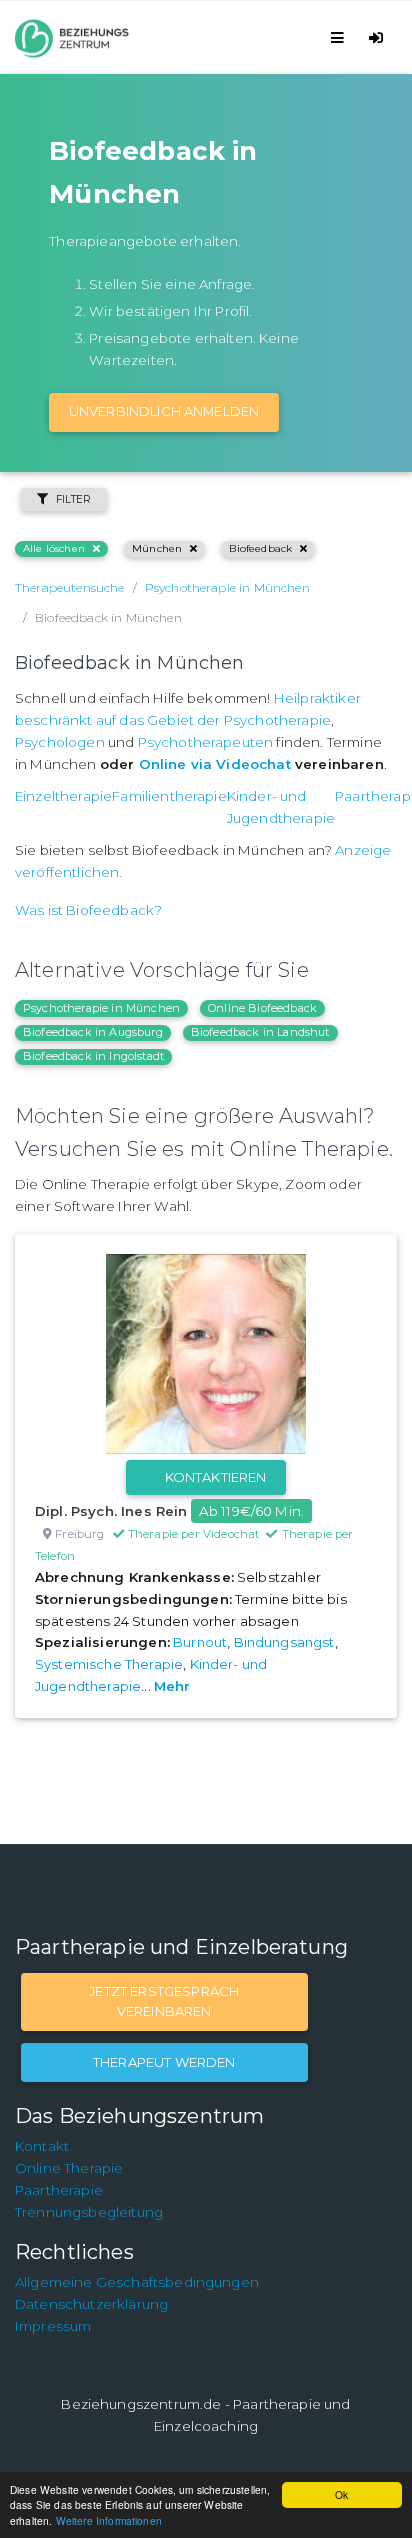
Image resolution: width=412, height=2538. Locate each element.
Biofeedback (260, 548)
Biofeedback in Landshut (260, 1032)
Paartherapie (59, 2190)
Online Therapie (69, 2168)
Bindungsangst (284, 1642)
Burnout (200, 1642)
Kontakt (42, 2146)
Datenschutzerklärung (91, 2304)
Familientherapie (169, 796)
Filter (73, 499)
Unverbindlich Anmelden (164, 411)
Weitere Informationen (109, 2520)
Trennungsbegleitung (89, 2212)
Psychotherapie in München (101, 1008)
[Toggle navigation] (340, 37)
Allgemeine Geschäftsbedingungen (137, 2282)
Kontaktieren (216, 1477)
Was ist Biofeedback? (88, 910)
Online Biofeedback (262, 1008)
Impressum (53, 2326)
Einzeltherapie (63, 796)
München (157, 548)
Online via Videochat (215, 764)
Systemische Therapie (109, 1664)
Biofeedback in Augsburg (93, 1032)
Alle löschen (54, 548)
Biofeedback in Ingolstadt (93, 1056)
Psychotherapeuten (206, 742)
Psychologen (60, 742)
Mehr (172, 1686)
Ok (341, 2494)
